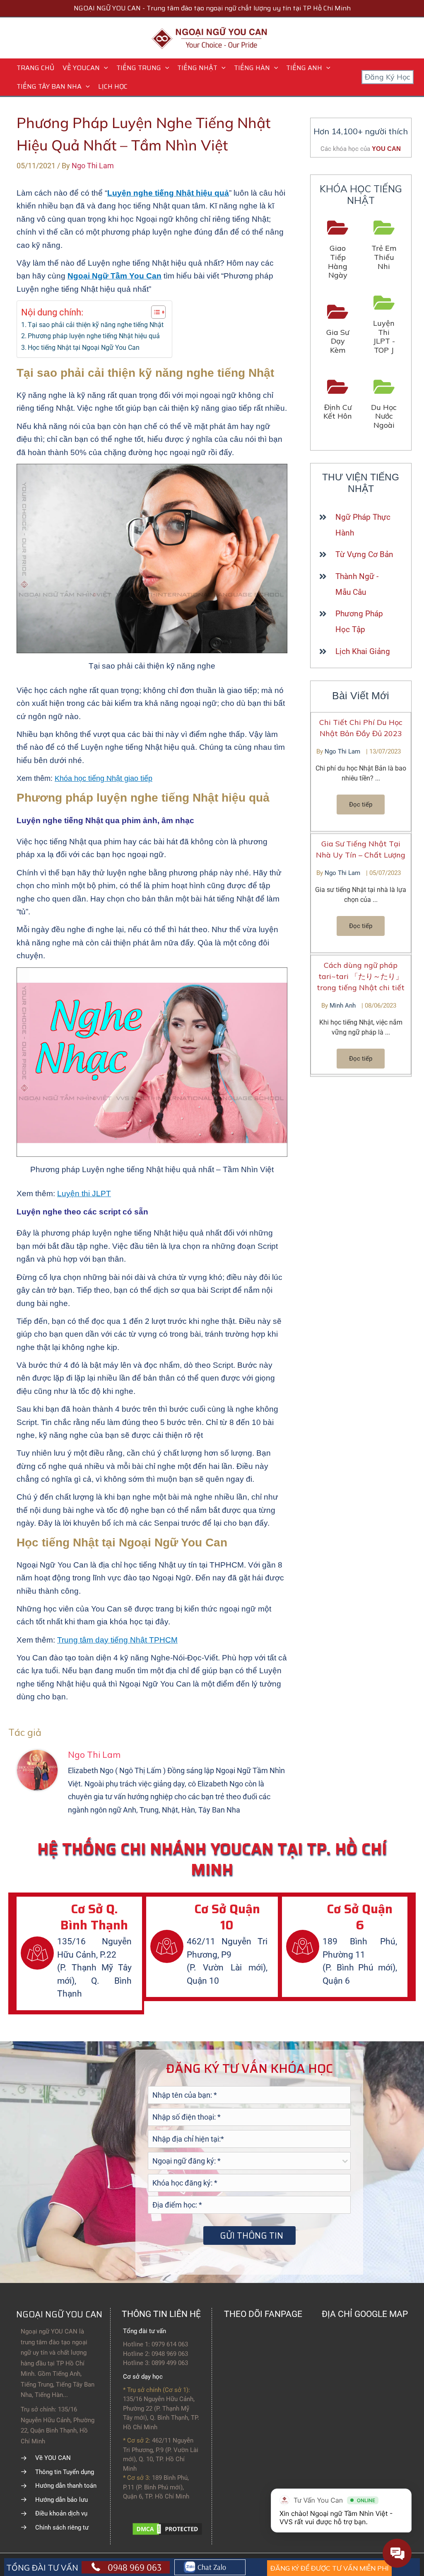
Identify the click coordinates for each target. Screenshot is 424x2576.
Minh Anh (343, 1006)
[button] (104, 68)
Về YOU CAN (53, 2458)
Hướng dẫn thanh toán (66, 2486)
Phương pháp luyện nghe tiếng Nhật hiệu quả (94, 336)
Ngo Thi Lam (343, 751)
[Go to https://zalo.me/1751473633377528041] (210, 2567)
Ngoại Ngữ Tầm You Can (114, 276)
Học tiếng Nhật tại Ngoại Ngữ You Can (84, 348)
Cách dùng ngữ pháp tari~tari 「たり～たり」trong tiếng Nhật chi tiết (361, 976)
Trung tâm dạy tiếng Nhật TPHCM (117, 1640)
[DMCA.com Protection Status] (167, 2528)
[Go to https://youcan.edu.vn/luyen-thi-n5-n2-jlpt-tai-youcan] (384, 325)
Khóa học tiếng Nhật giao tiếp (104, 778)
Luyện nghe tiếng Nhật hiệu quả (168, 193)
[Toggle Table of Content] (154, 312)
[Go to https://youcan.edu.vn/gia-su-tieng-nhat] (338, 330)
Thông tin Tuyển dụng (65, 2472)
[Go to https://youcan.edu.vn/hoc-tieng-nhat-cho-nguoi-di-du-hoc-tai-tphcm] (384, 405)
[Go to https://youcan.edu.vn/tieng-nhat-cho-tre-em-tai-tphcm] (384, 246)
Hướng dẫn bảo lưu (61, 2500)
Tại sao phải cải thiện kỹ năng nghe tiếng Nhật (96, 325)
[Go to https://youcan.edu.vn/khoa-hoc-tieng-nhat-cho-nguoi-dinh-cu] (338, 400)
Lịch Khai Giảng (363, 651)
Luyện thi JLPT (84, 1193)
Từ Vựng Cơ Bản (364, 554)
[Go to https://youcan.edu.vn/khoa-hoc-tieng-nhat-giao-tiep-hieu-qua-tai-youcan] (338, 250)
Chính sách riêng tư (62, 2528)
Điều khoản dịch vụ (61, 2513)
